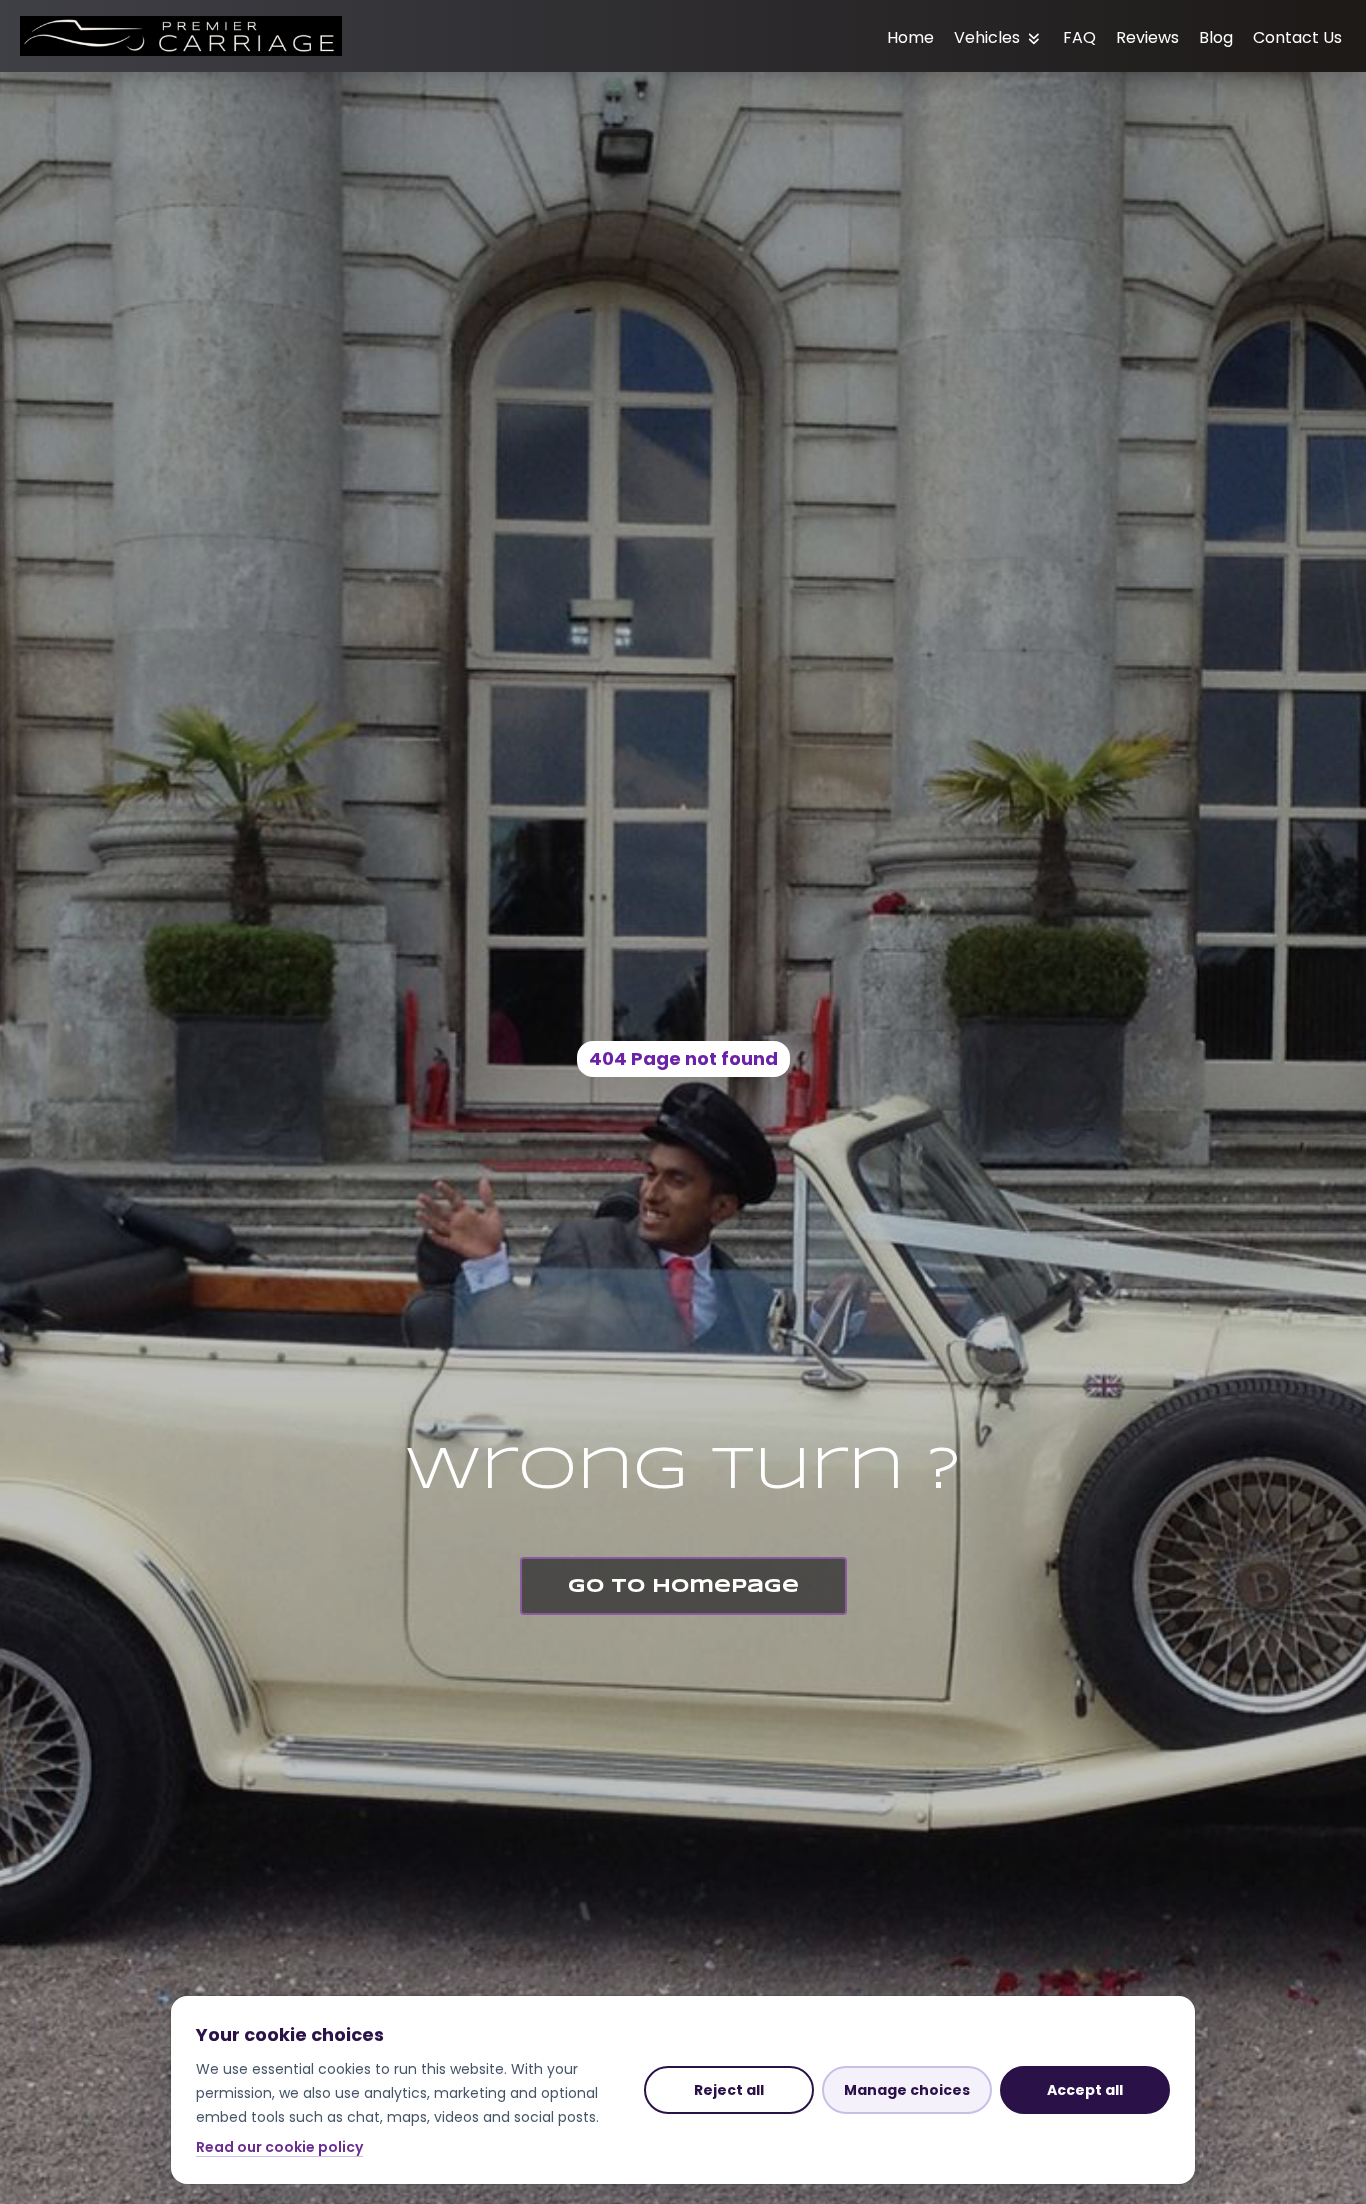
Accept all (1085, 2090)
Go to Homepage (683, 1587)
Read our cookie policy (279, 2147)
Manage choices (907, 2090)
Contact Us (1297, 37)
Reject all (729, 2090)
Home (910, 37)
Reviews (1147, 37)
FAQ (1079, 37)
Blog (1216, 37)
